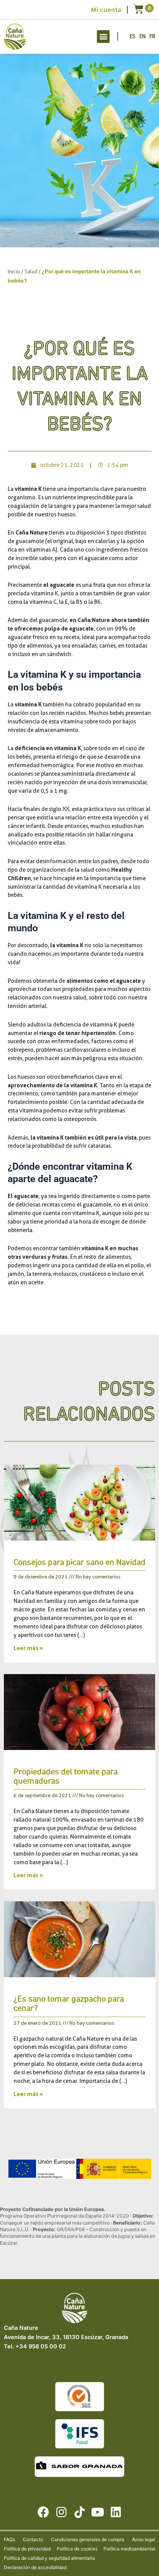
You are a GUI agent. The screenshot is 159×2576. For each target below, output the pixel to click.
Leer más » (28, 1648)
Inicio (14, 271)
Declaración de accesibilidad (35, 2567)
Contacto (33, 2539)
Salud (31, 271)
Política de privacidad (27, 2549)
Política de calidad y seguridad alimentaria (49, 2558)
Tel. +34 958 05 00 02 (35, 2346)
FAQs (9, 2539)
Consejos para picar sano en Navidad (79, 1563)
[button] (103, 37)
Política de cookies (77, 2549)
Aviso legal (144, 2539)
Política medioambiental (129, 2549)
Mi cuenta (106, 10)
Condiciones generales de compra (88, 2539)
